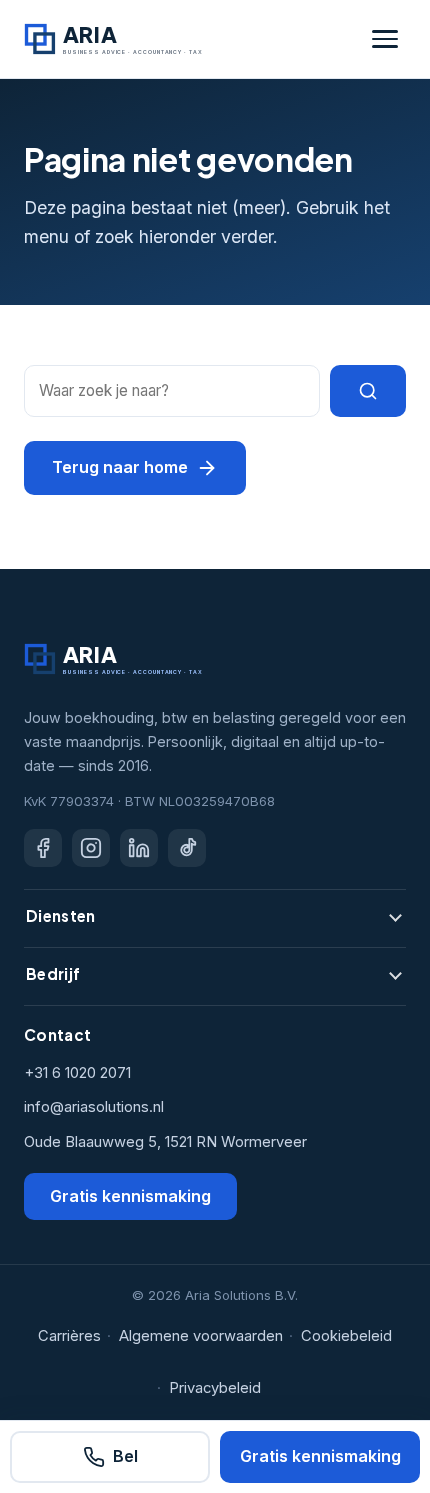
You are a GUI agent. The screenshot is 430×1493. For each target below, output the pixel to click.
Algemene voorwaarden (201, 1336)
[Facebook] (43, 848)
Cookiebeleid (346, 1336)
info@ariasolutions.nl (94, 1107)
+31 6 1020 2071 (77, 1073)
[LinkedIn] (139, 848)
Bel (125, 1456)
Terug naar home (120, 467)
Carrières (69, 1336)
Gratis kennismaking (130, 1196)
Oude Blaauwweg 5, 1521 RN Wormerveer (165, 1142)
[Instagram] (91, 848)
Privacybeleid (215, 1388)
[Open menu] (385, 39)
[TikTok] (187, 848)
